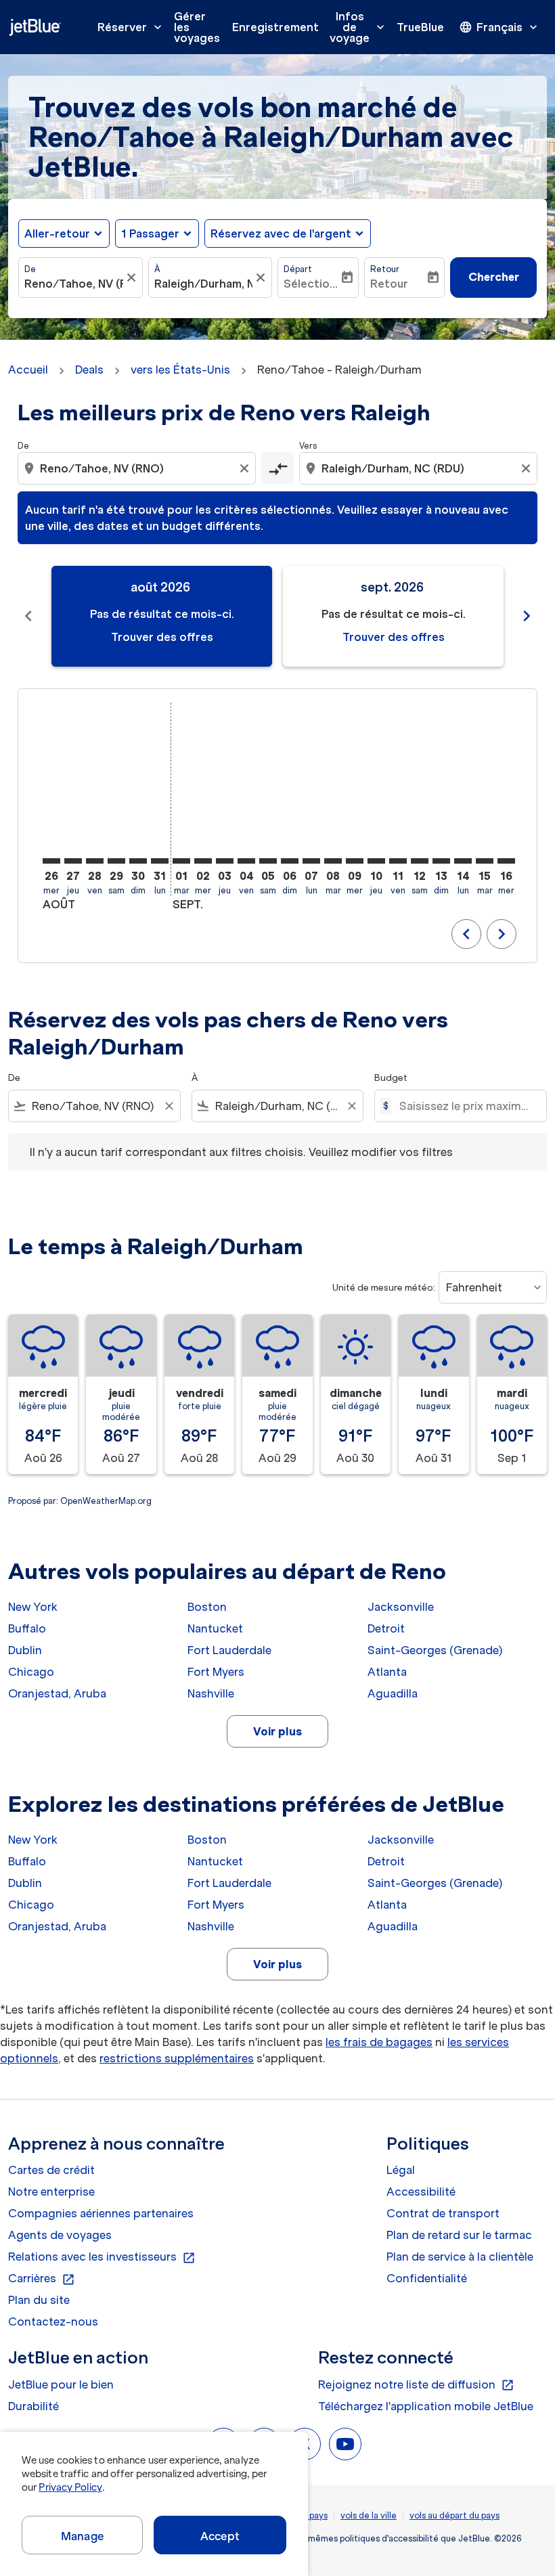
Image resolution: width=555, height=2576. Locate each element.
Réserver (131, 27)
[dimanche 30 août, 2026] (138, 861)
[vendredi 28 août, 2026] (95, 861)
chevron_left (28, 616)
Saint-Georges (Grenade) (435, 1650)
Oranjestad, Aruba (57, 1693)
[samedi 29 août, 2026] (116, 861)
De (30, 269)
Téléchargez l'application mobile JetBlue (426, 2406)
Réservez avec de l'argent (281, 234)
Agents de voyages (60, 2235)
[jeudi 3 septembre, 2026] (225, 861)
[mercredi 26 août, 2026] (51, 861)
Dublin (25, 1650)
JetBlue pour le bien (61, 2384)
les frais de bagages (379, 2042)
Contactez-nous (53, 2322)
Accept (220, 2536)
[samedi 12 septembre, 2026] (420, 861)
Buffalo (27, 1628)
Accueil (28, 370)
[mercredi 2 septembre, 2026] (203, 861)
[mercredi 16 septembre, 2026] (506, 861)
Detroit (386, 1628)
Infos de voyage (358, 27)
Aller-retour (57, 234)
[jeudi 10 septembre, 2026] (376, 861)
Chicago (31, 1672)
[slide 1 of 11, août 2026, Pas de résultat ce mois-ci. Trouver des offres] (162, 616)
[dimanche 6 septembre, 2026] (290, 861)
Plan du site (39, 2300)
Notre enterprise (51, 2192)
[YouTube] (345, 2444)
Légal (401, 2170)
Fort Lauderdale (229, 1650)
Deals (89, 370)
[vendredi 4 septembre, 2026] (246, 861)
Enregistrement (275, 27)
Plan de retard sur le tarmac (459, 2235)
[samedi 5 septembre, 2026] (268, 861)
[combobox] (138, 468)
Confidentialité (427, 2278)
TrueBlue (420, 27)
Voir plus (277, 1731)
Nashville (211, 1693)
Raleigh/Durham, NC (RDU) (204, 284)
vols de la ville (369, 2515)
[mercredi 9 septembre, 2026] (355, 861)
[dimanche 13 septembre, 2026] (441, 861)
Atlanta (387, 1672)
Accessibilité (421, 2192)
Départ (298, 269)
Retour (385, 269)
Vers (308, 446)
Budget (391, 1078)
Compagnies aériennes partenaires (101, 2213)
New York (33, 1607)
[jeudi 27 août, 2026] (73, 861)
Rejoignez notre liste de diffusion (416, 2385)
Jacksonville (401, 1607)
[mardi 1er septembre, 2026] (181, 861)
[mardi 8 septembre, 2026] (333, 861)
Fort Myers (216, 1672)
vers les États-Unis (180, 370)
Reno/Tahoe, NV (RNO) (74, 284)
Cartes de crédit (51, 2170)
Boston (207, 1607)
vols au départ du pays (454, 2515)
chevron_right (527, 616)
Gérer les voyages (197, 27)
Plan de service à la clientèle (460, 2257)
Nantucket (215, 1628)
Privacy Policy (70, 2487)
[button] (157, 234)
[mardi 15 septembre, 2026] (485, 861)
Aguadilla (393, 1693)
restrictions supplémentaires (177, 2058)
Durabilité (34, 2406)
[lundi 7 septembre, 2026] (311, 861)
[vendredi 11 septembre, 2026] (398, 861)
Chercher (494, 277)
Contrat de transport (443, 2213)
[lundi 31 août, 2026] (160, 861)
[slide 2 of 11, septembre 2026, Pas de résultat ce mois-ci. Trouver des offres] (393, 616)
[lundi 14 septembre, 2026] (463, 861)
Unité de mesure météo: (384, 1288)
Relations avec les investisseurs (102, 2257)
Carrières (42, 2279)
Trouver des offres (162, 637)
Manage (82, 2536)
